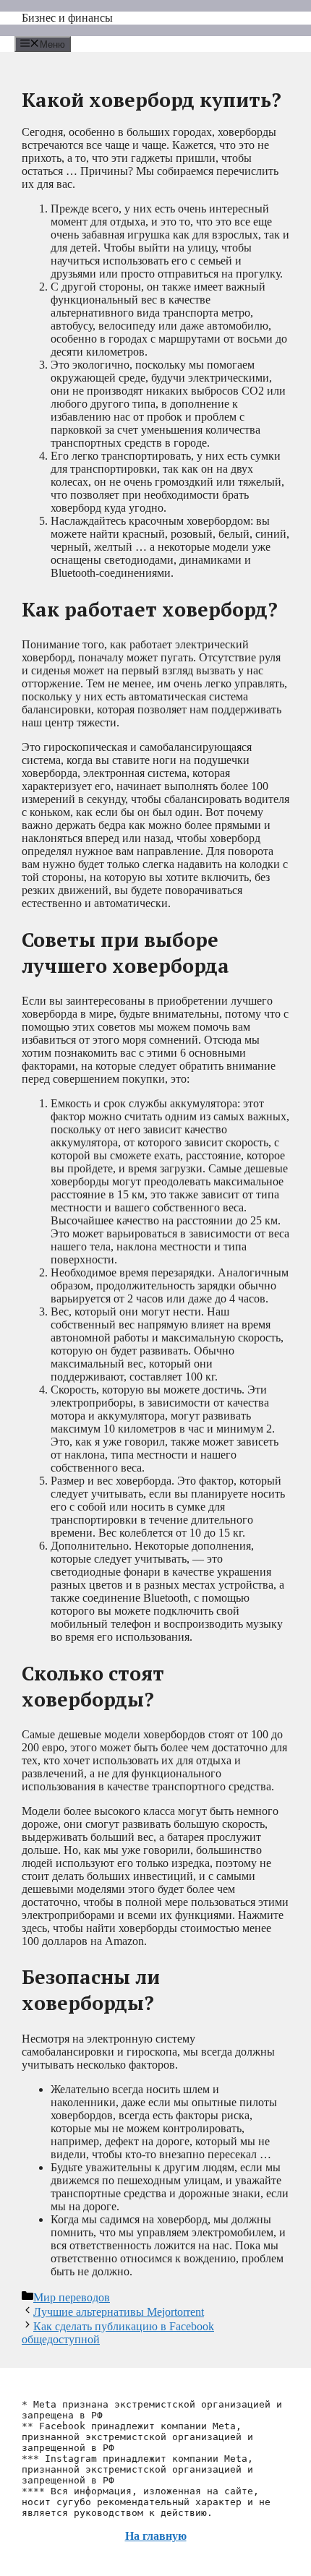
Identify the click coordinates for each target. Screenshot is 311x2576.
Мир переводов (72, 2297)
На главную (156, 2536)
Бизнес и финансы (67, 18)
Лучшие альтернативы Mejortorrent (119, 2312)
